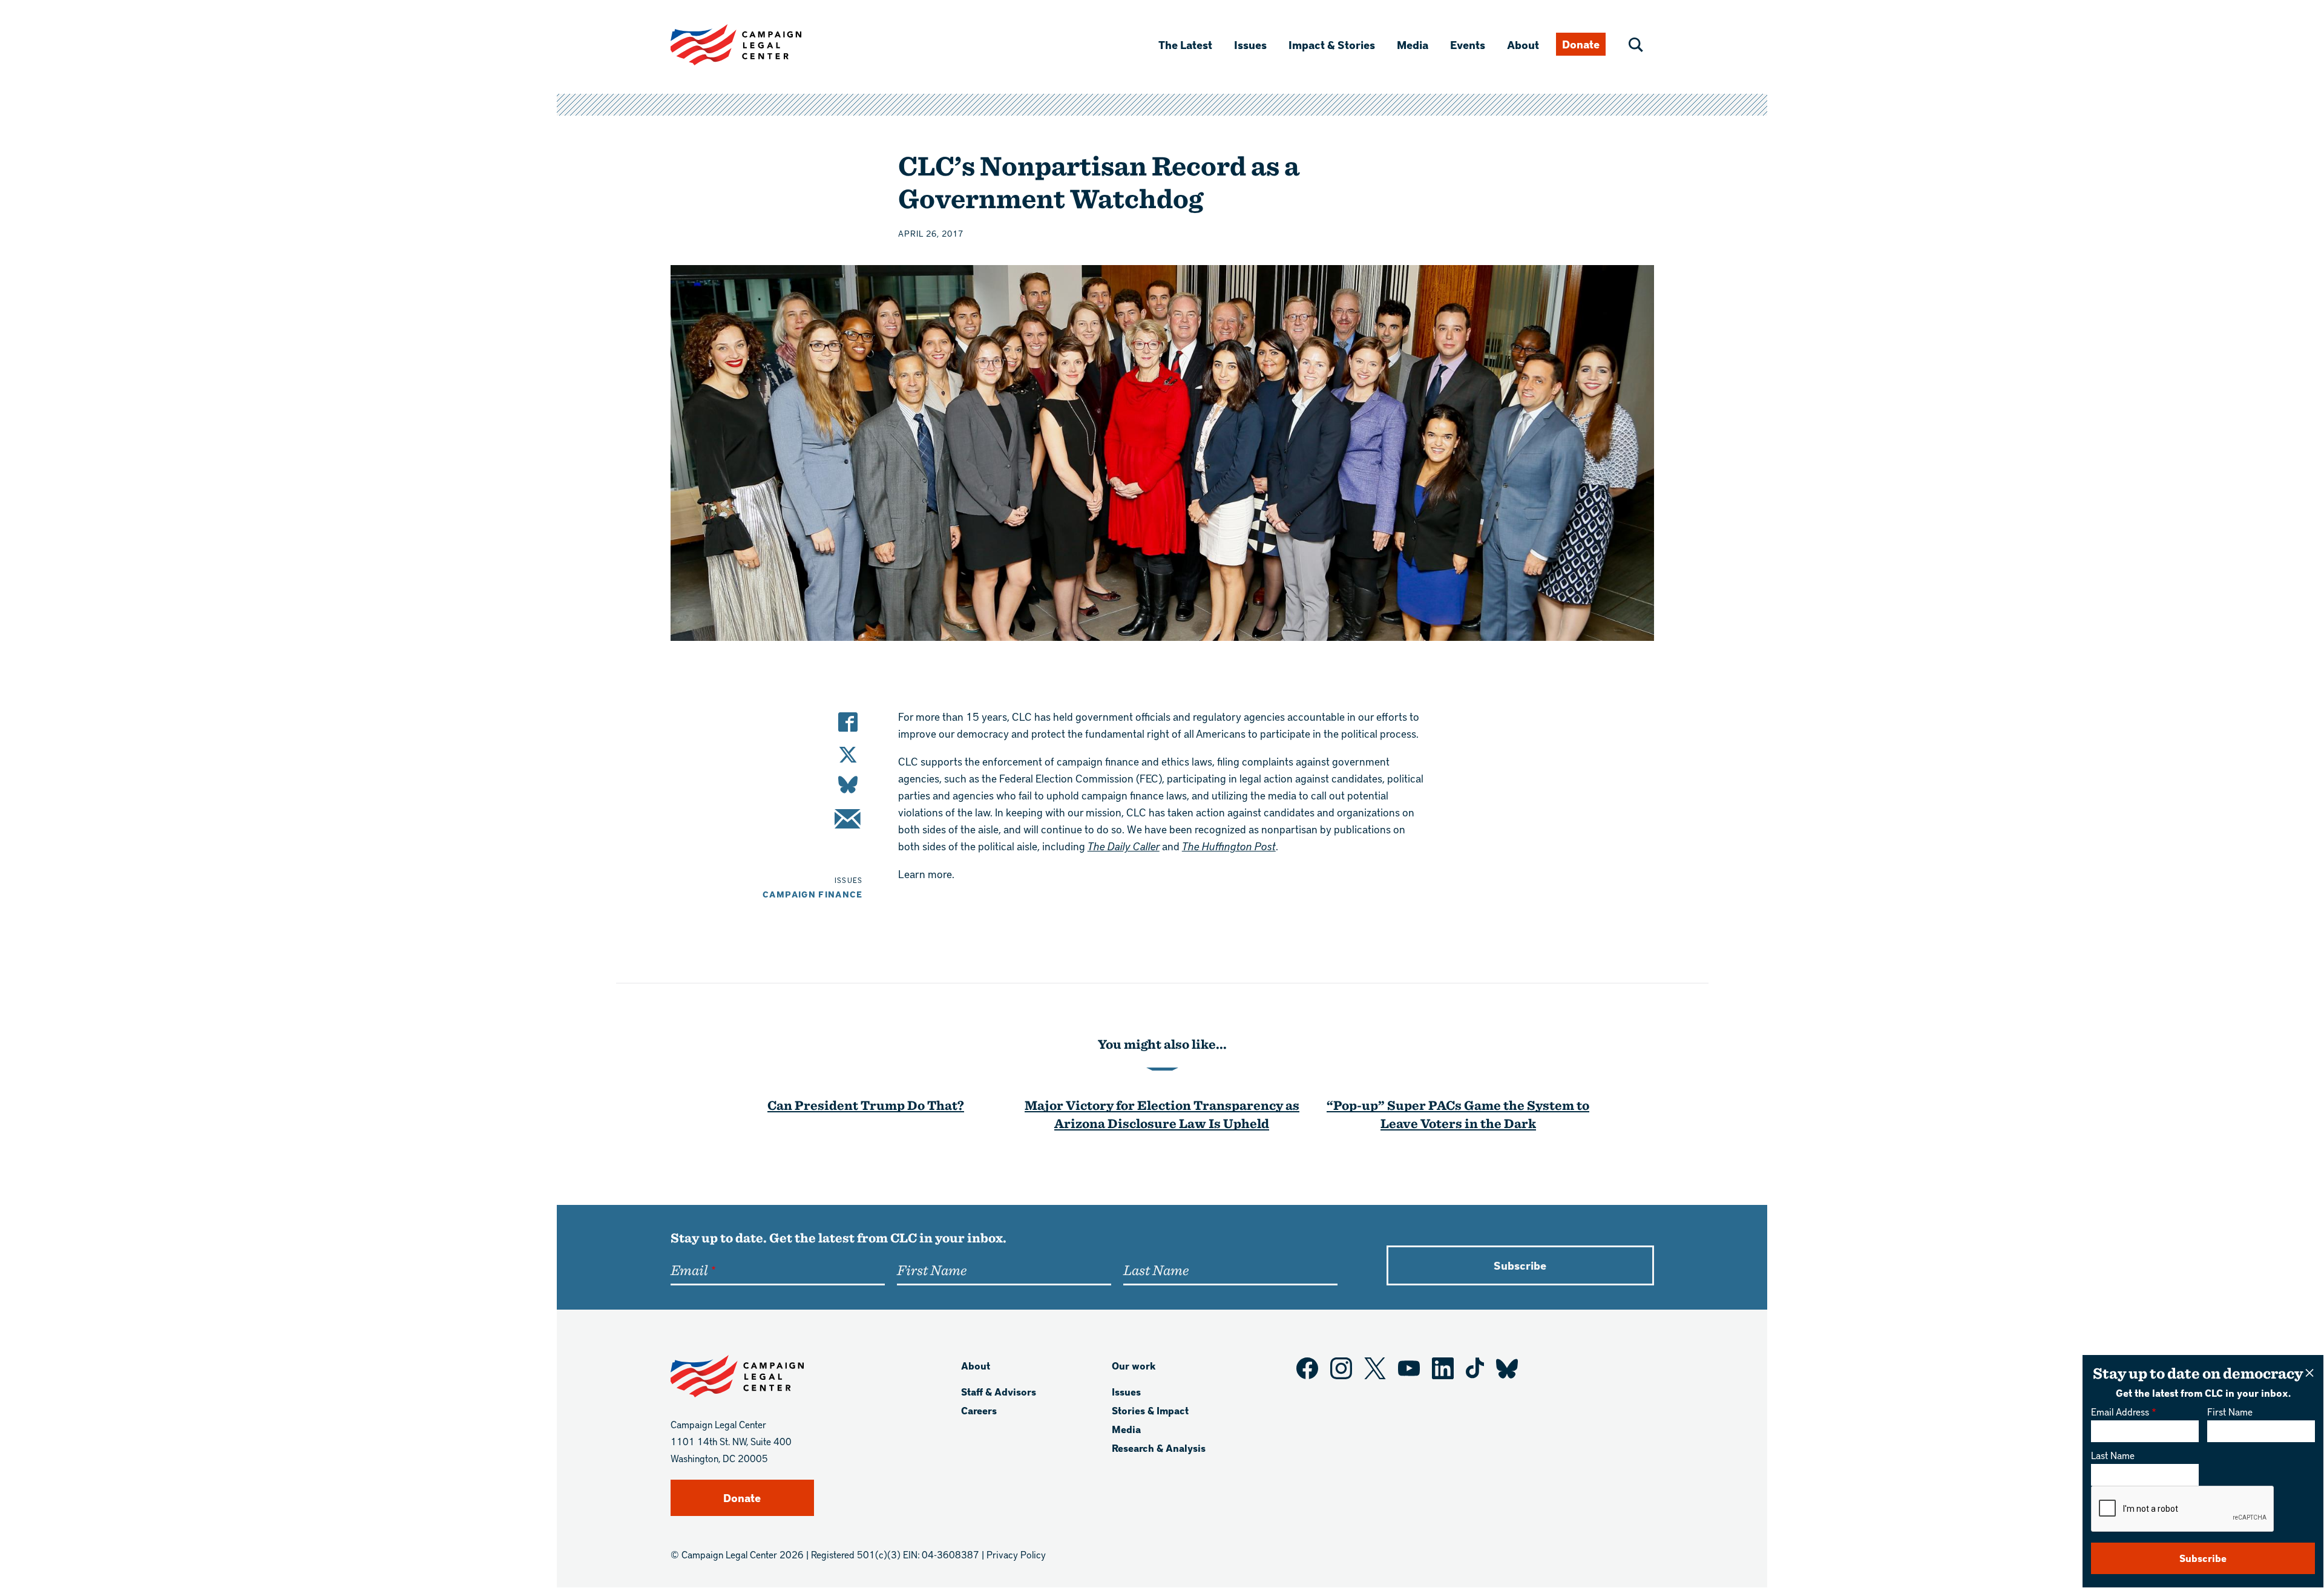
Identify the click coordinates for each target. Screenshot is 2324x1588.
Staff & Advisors (999, 1392)
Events (1468, 44)
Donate (1581, 44)
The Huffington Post (1229, 846)
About (1523, 44)
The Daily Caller (1124, 846)
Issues (1250, 44)
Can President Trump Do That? (866, 1105)
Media (1413, 44)
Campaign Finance (813, 894)
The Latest (1185, 44)
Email (689, 1270)
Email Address (2120, 1412)
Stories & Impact (1150, 1410)
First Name (2230, 1412)
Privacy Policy (1016, 1554)
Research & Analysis (1159, 1448)
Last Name (2113, 1455)
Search (1636, 45)
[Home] (755, 45)
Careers (979, 1410)
